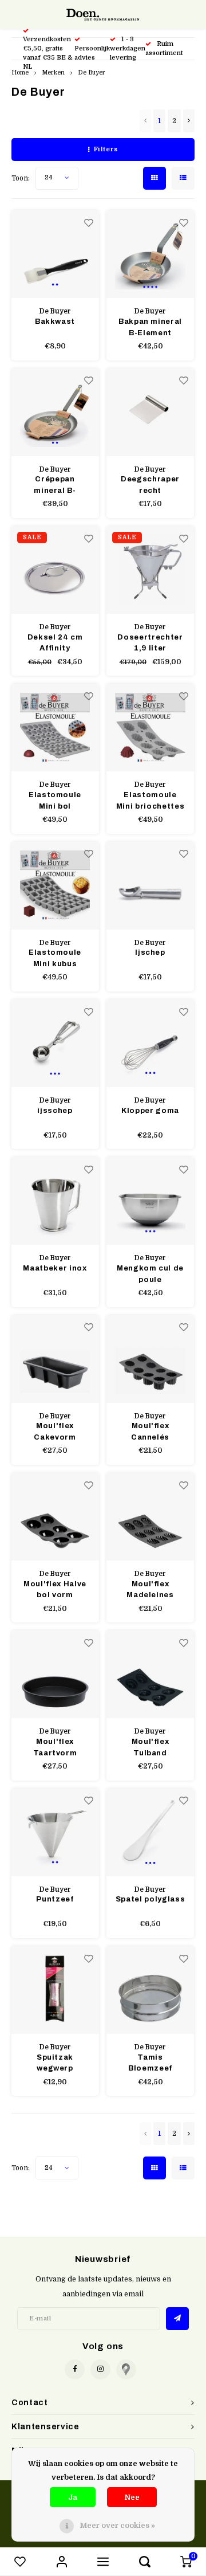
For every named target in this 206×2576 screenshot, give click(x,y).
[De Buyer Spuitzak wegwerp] (55, 1990)
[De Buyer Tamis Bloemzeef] (150, 1990)
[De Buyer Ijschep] (150, 886)
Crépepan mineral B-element (55, 486)
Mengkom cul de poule (150, 1274)
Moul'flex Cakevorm (55, 1432)
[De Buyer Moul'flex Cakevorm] (55, 1359)
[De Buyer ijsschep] (55, 1043)
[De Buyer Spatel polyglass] (150, 1832)
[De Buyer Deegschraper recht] (150, 412)
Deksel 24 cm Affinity (55, 643)
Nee (132, 2497)
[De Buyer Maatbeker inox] (55, 1201)
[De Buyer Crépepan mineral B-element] (55, 412)
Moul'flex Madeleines (150, 1590)
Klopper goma (150, 1111)
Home (20, 72)
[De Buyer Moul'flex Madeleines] (150, 1517)
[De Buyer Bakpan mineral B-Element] (150, 254)
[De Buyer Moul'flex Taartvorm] (55, 1674)
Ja (73, 2497)
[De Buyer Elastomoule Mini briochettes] (150, 728)
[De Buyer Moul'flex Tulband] (150, 1674)
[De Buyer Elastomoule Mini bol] (55, 728)
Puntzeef (55, 1899)
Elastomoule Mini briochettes (150, 801)
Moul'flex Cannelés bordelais (150, 1432)
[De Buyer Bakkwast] (55, 254)
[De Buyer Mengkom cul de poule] (150, 1201)
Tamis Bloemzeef (150, 2063)
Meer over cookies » (117, 2525)
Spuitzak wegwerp (55, 2063)
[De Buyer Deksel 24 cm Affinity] (55, 570)
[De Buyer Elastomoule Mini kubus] (55, 886)
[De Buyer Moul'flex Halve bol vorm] (55, 1517)
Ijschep (150, 952)
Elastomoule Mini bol (55, 801)
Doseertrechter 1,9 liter (150, 643)
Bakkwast (55, 321)
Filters (106, 149)
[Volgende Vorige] (189, 121)
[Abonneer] (177, 2319)
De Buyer (92, 72)
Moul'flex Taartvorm (55, 1747)
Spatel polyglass (150, 1899)
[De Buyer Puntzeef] (55, 1832)
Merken (53, 72)
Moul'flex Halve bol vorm (55, 1590)
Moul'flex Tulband (150, 1747)
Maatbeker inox (55, 1268)
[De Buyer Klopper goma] (150, 1043)
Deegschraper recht (150, 485)
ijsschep (55, 1111)
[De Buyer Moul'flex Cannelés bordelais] (150, 1359)
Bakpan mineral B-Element (150, 327)
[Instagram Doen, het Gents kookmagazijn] (100, 2369)
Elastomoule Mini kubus (55, 958)
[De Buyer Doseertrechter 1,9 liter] (150, 570)
